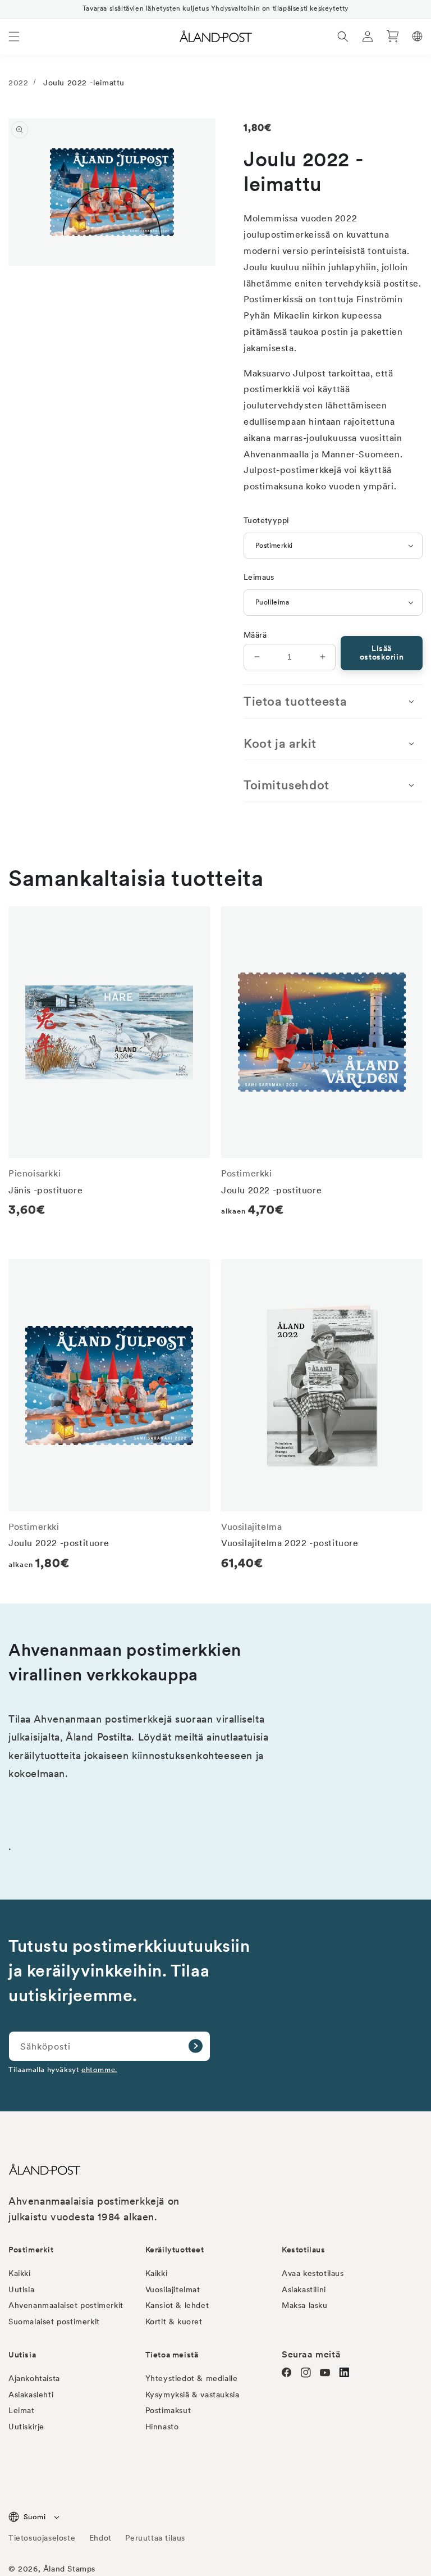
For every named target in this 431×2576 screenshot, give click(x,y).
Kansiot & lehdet (177, 2305)
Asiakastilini (304, 2289)
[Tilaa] (195, 2046)
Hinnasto (162, 2427)
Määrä (255, 635)
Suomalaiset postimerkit (54, 2321)
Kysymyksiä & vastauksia (192, 2395)
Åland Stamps (69, 2569)
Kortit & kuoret (174, 2321)
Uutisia (21, 2289)
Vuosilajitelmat (173, 2289)
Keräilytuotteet (175, 2250)
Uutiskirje (26, 2427)
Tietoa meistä (172, 2355)
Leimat (22, 2410)
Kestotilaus (304, 2250)
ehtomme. (99, 2069)
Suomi (35, 2517)
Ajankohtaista (34, 2378)
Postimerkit (31, 2250)
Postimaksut (168, 2410)
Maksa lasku (305, 2305)
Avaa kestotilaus (313, 2273)
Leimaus (259, 577)
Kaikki (20, 2273)
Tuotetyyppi (266, 520)
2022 (18, 83)
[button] (14, 37)
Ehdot (100, 2538)
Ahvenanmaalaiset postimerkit (66, 2305)
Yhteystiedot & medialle (192, 2378)
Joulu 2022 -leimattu (84, 83)
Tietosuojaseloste (43, 2538)
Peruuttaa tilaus (155, 2538)
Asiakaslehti (31, 2395)
